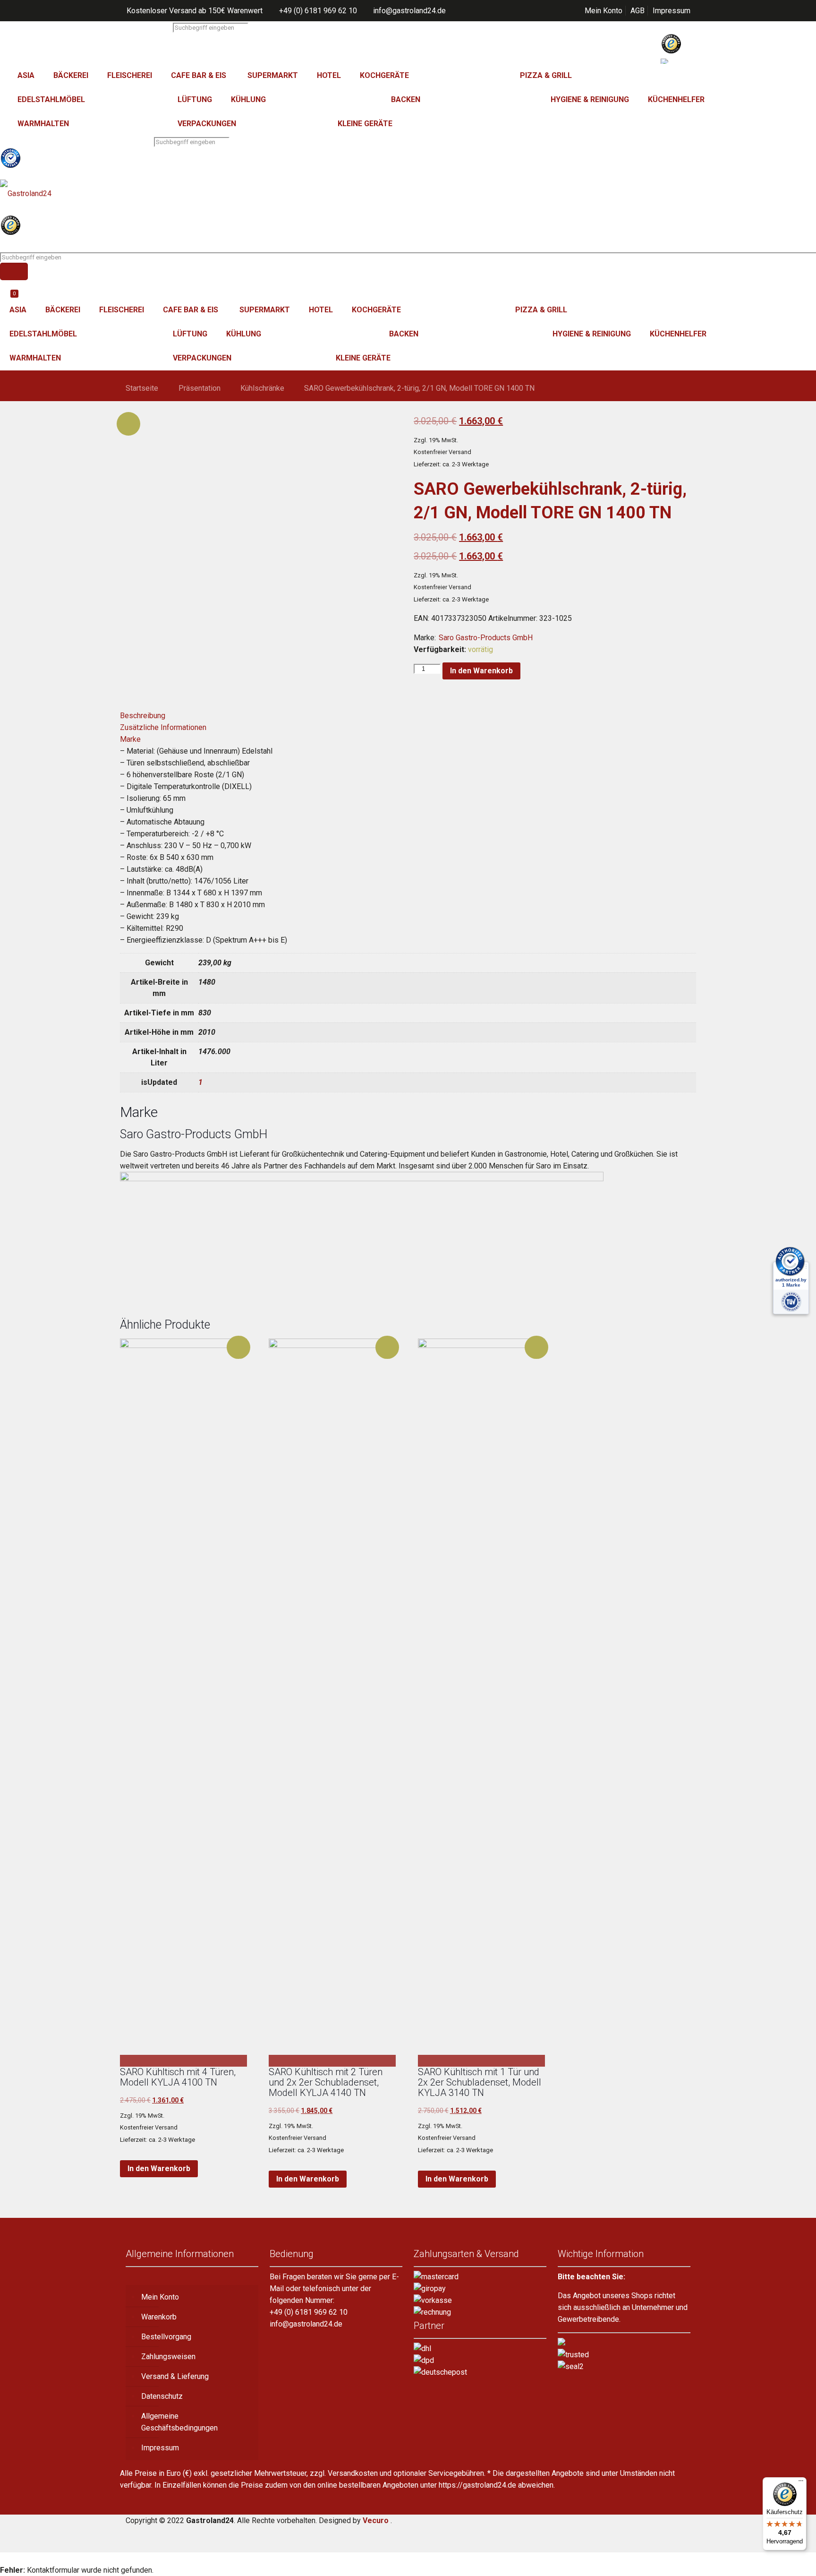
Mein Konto (603, 11)
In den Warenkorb (481, 671)
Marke (130, 739)
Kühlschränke (262, 388)
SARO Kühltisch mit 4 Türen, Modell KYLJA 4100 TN (178, 2077)
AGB (637, 11)
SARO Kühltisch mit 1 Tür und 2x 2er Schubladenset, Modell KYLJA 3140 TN (480, 2082)
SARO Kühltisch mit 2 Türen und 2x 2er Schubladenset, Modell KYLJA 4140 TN (326, 2082)
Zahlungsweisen (168, 2357)
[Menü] (801, 2483)
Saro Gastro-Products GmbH (486, 638)
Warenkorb (159, 2317)
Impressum (671, 11)
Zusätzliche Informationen (163, 727)
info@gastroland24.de (409, 11)
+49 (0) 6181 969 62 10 (318, 11)
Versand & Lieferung (175, 2376)
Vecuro (376, 2520)
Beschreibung (143, 716)
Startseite (142, 388)
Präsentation (200, 388)
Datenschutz (162, 2396)
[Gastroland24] (408, 193)
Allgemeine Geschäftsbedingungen (179, 2422)
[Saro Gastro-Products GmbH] (362, 1179)
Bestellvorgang (166, 2337)
